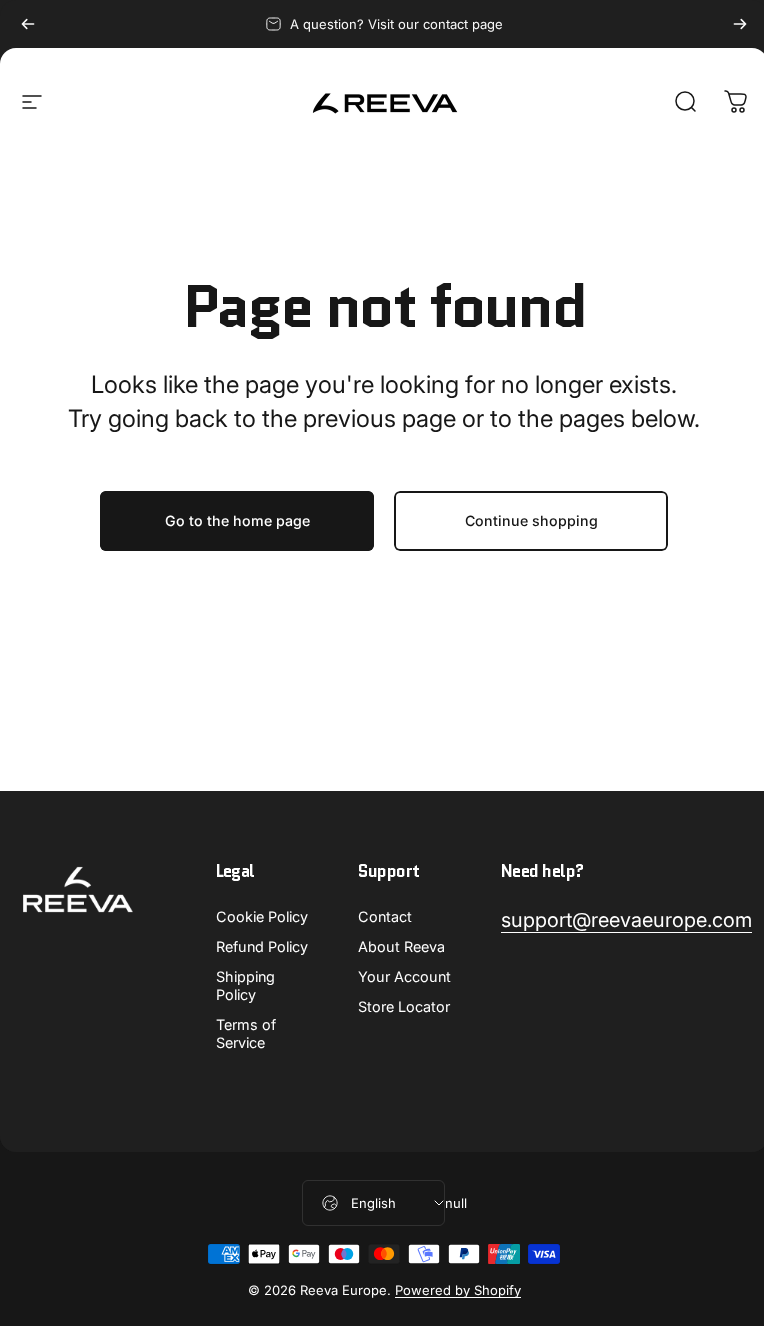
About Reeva (401, 946)
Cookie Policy (262, 916)
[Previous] (28, 24)
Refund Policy (262, 946)
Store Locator (404, 1006)
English (373, 1203)
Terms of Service (246, 1033)
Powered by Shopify (458, 1290)
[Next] (740, 24)
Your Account (404, 976)
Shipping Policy (245, 985)
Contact (385, 916)
